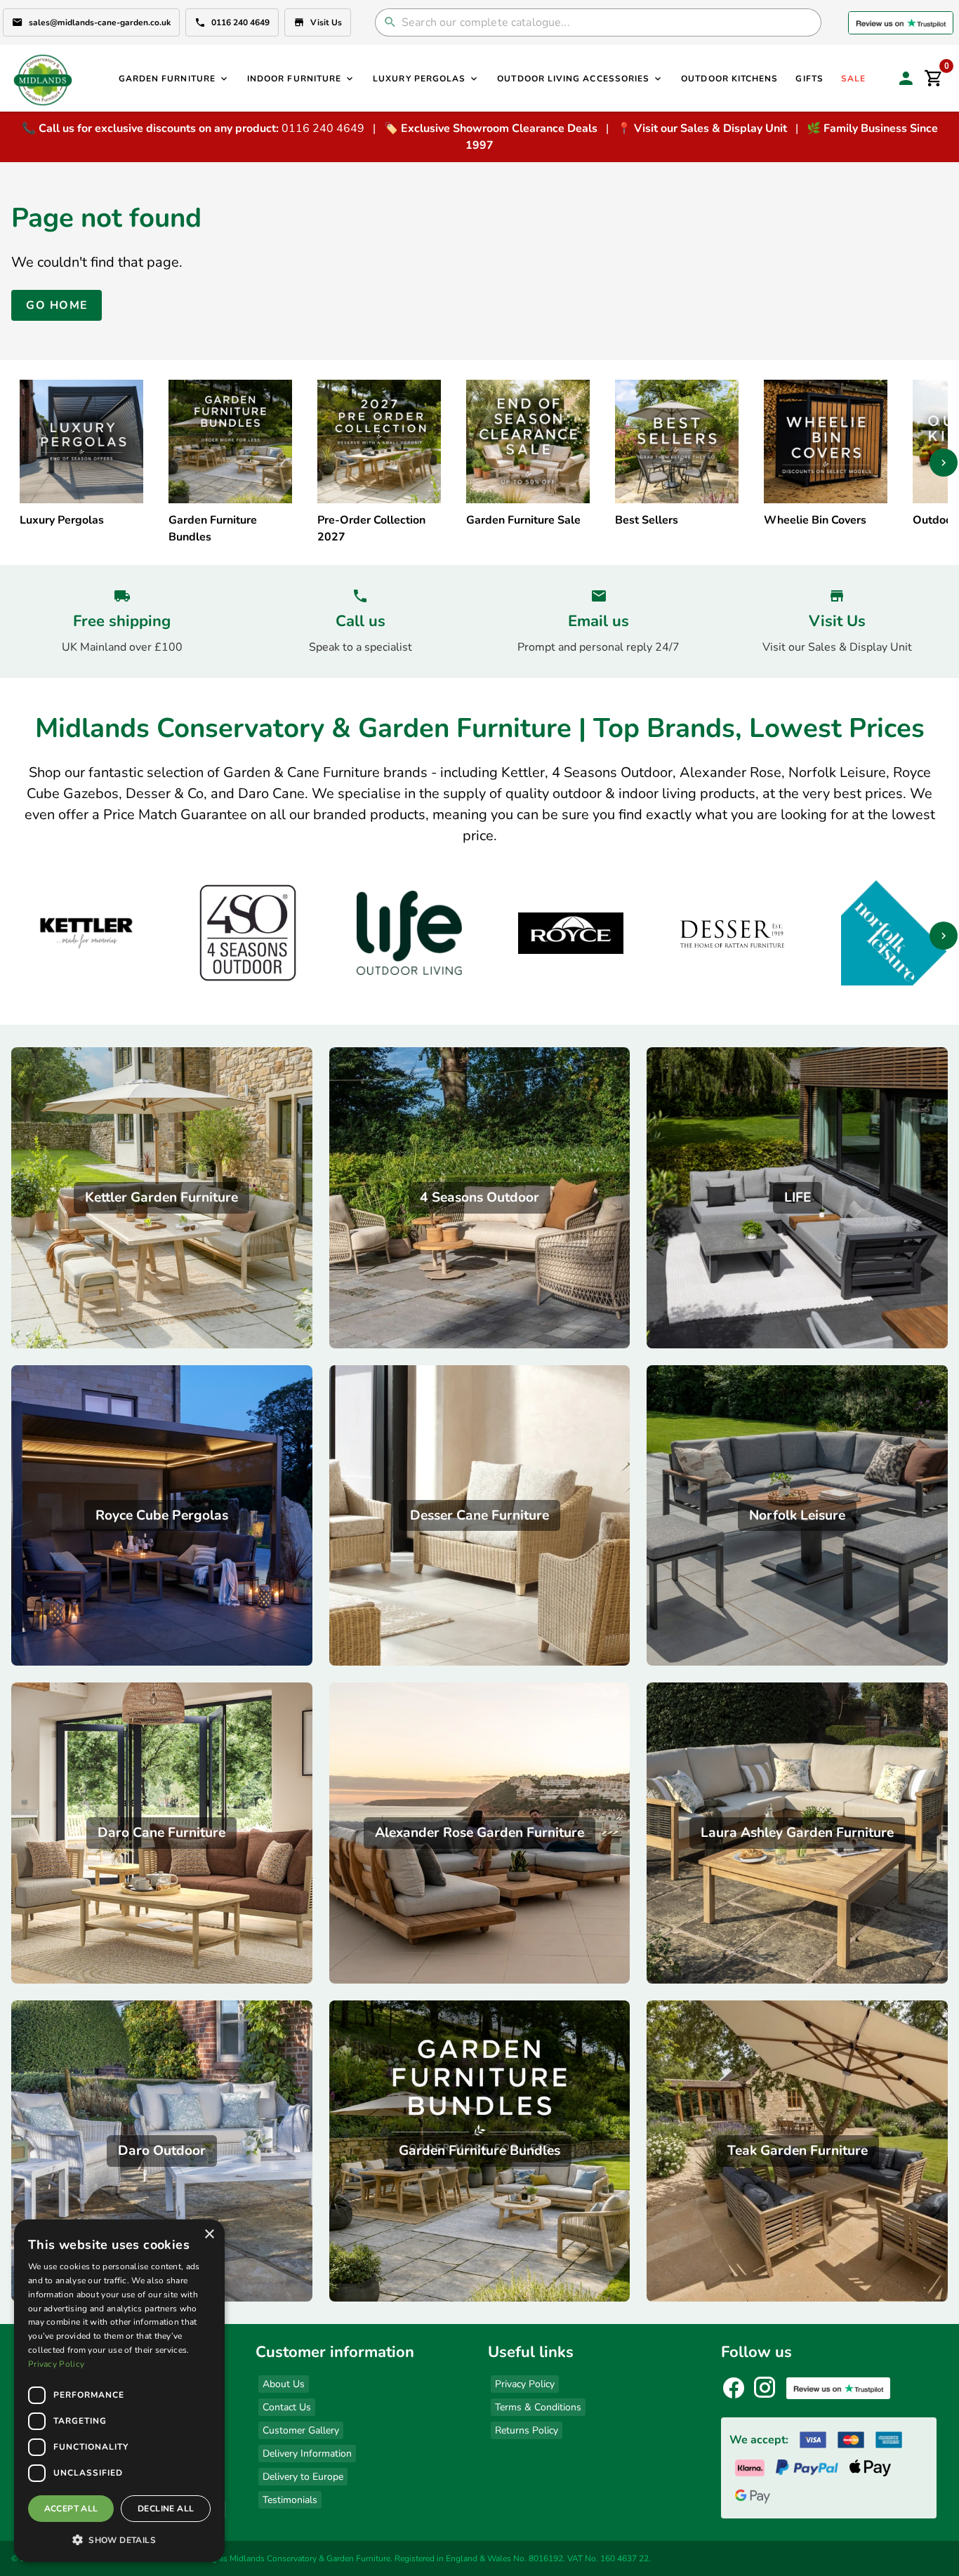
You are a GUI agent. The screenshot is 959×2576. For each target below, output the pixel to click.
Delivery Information (307, 2454)
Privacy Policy (525, 2384)
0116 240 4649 (240, 22)
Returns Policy (527, 2430)
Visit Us (326, 22)
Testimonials (290, 2500)
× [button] (209, 2235)
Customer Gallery (301, 2430)
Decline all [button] (166, 2509)
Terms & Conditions (538, 2407)
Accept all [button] (71, 2509)
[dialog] (119, 2391)
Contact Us (287, 2407)
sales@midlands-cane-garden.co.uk (100, 22)
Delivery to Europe (303, 2477)
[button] (119, 2540)
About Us (284, 2384)
